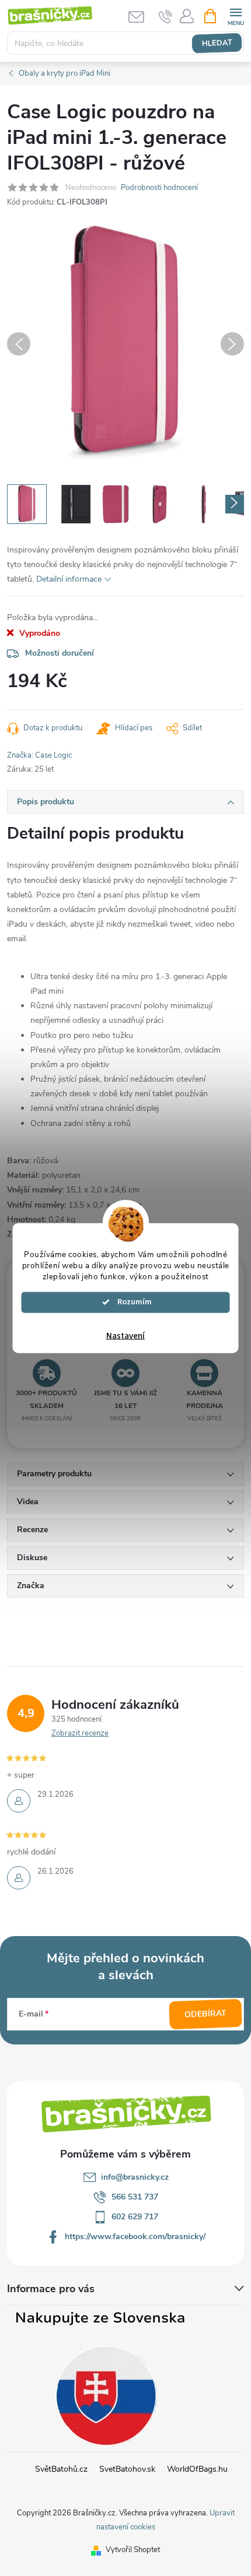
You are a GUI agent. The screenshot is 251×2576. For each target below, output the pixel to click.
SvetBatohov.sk (127, 2469)
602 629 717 (135, 2217)
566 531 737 (135, 2197)
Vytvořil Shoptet (133, 2550)
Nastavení (125, 1335)
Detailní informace (69, 579)
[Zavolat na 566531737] (165, 16)
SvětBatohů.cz (61, 2469)
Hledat (217, 43)
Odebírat (206, 2014)
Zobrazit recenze (80, 1733)
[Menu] (236, 15)
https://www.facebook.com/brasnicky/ (135, 2237)
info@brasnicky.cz (135, 2177)
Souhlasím (131, 1302)
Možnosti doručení (60, 653)
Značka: (39, 755)
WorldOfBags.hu (197, 2469)
